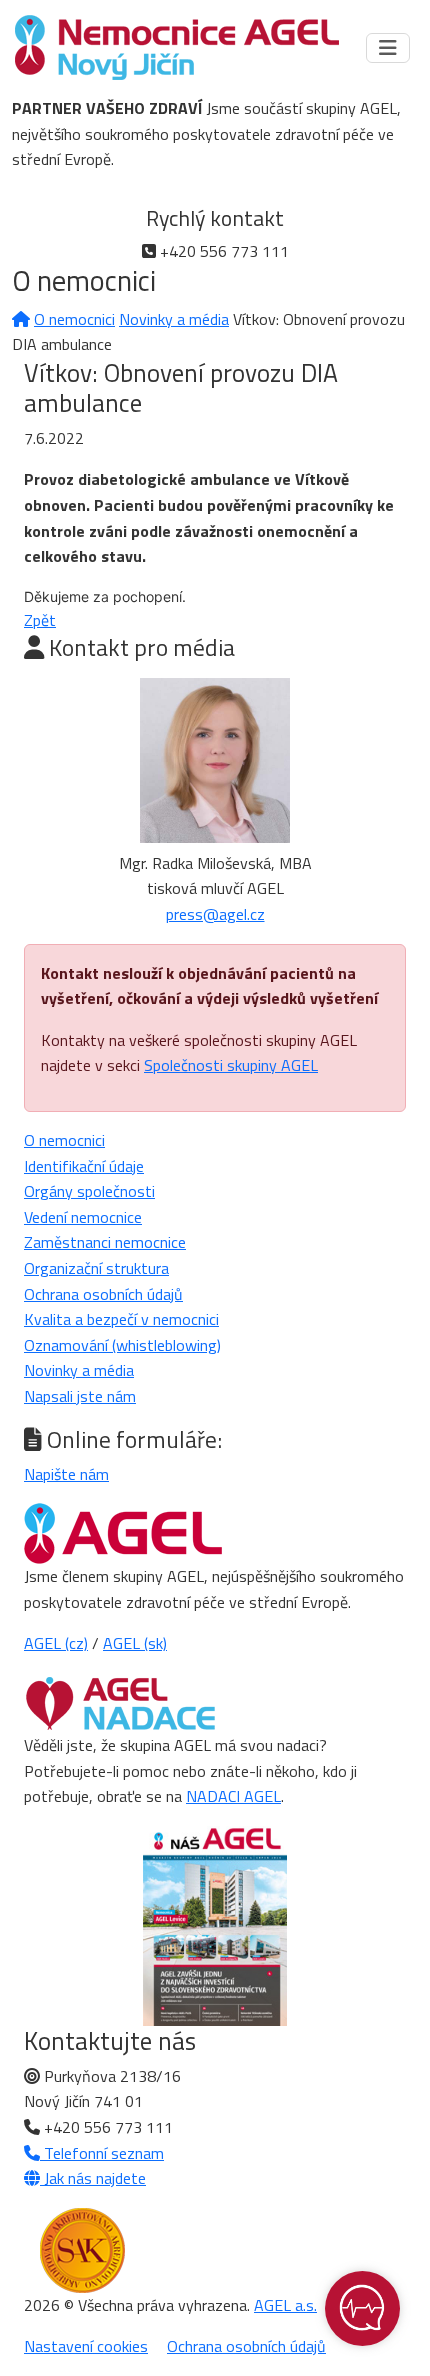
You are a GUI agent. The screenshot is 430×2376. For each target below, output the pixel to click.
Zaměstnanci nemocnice (105, 1242)
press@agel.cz (215, 914)
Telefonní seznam (102, 2153)
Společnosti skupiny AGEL (231, 1065)
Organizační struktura (96, 1268)
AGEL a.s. (285, 2305)
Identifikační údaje (84, 1166)
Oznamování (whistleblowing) (122, 1345)
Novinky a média (174, 319)
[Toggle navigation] (388, 48)
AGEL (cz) (56, 1643)
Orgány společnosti (89, 1191)
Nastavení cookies (86, 2346)
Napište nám (66, 1474)
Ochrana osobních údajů (103, 1294)
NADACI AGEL (233, 1796)
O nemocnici (74, 319)
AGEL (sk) (135, 1643)
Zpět (40, 620)
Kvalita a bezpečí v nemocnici (121, 1319)
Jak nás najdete (93, 2178)
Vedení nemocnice (83, 1217)
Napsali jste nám (80, 1396)
